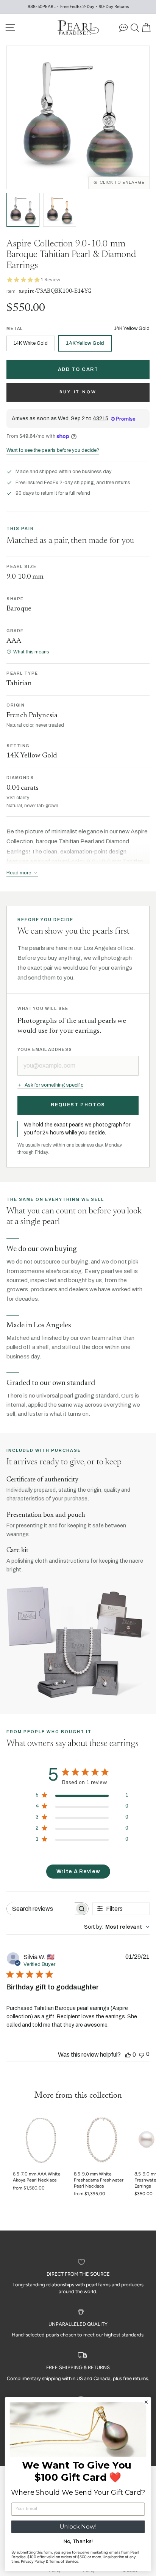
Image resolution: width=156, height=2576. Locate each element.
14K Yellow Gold (85, 343)
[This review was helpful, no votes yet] (128, 2055)
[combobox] (117, 1927)
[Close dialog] (146, 2402)
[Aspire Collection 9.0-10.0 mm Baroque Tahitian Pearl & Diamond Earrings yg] (60, 210)
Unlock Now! (78, 2526)
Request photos (78, 1105)
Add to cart (78, 369)
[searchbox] (41, 1909)
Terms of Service (64, 2562)
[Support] (123, 28)
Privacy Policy (33, 2562)
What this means (31, 652)
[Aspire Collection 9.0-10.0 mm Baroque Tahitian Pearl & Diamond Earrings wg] (23, 210)
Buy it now (78, 392)
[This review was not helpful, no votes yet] (142, 2054)
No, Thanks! (78, 2541)
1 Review (50, 280)
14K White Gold (31, 343)
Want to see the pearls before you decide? (53, 450)
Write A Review (78, 1872)
